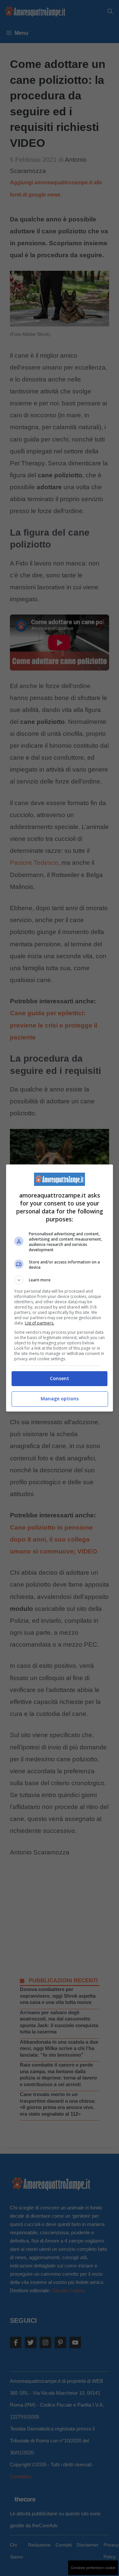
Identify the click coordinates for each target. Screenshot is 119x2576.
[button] (59, 1280)
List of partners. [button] (40, 1323)
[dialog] (59, 1288)
